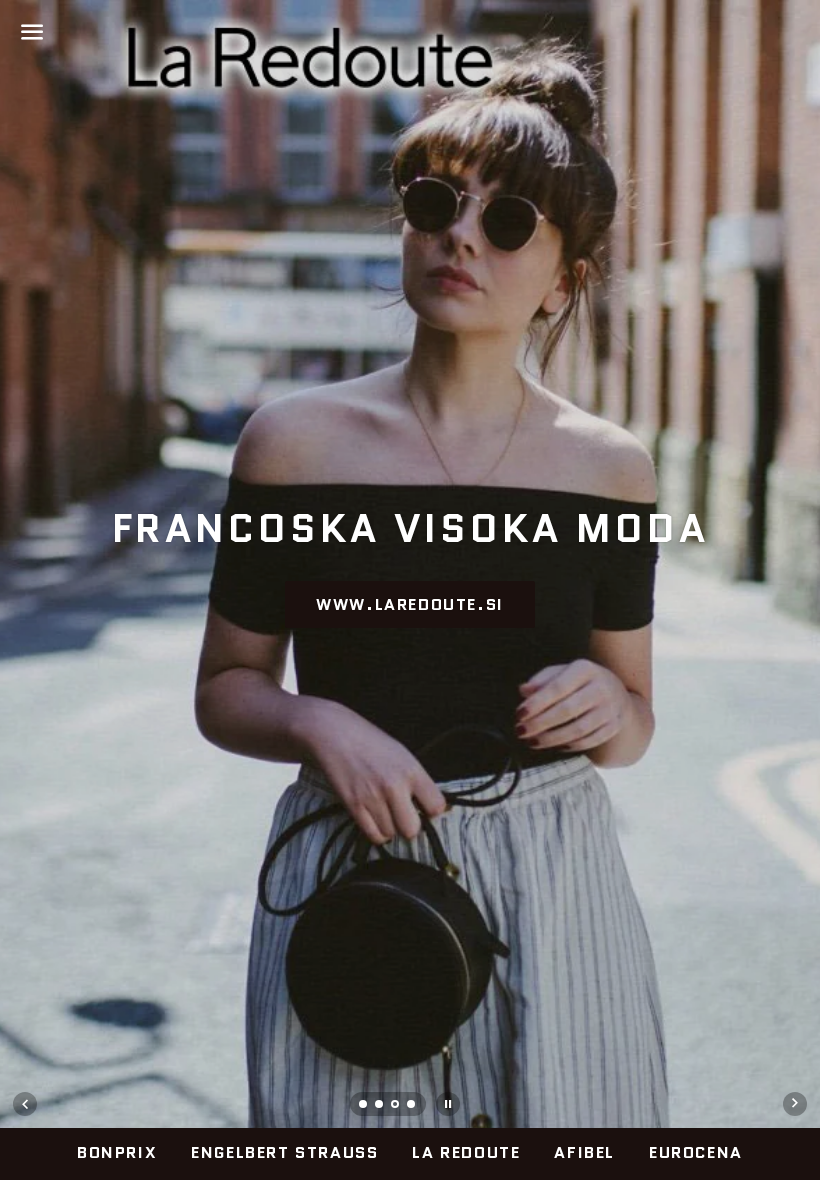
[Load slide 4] (412, 1106)
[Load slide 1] (364, 1106)
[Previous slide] (25, 1104)
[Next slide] (795, 1104)
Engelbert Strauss (284, 1152)
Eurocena (696, 1152)
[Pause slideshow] (448, 1104)
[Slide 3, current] (396, 1106)
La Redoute (466, 1152)
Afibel (584, 1152)
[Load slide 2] (380, 1106)
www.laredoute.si (410, 604)
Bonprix (117, 1152)
